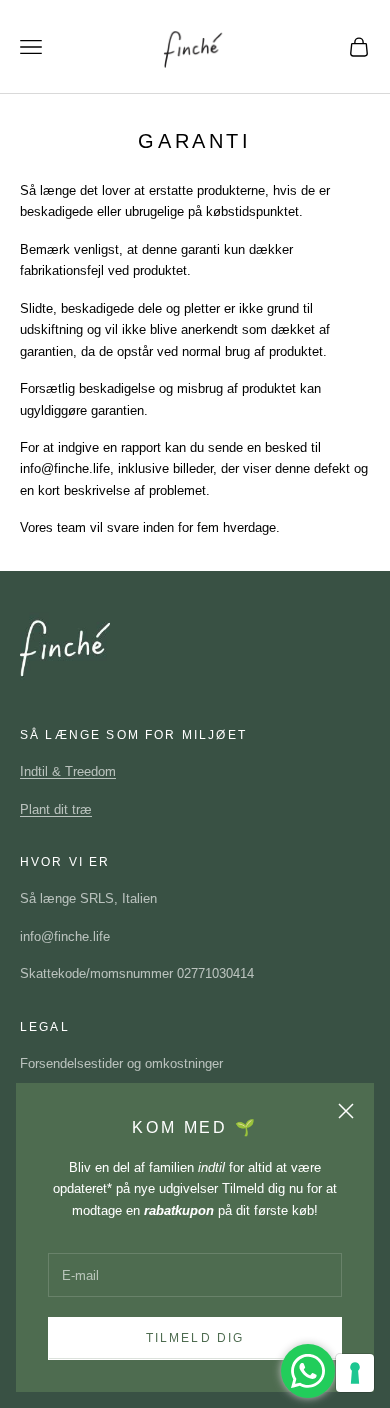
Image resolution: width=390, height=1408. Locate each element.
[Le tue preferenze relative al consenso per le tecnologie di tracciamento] (355, 1373)
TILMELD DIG (195, 1338)
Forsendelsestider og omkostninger (121, 1063)
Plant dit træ (56, 809)
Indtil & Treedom (68, 771)
